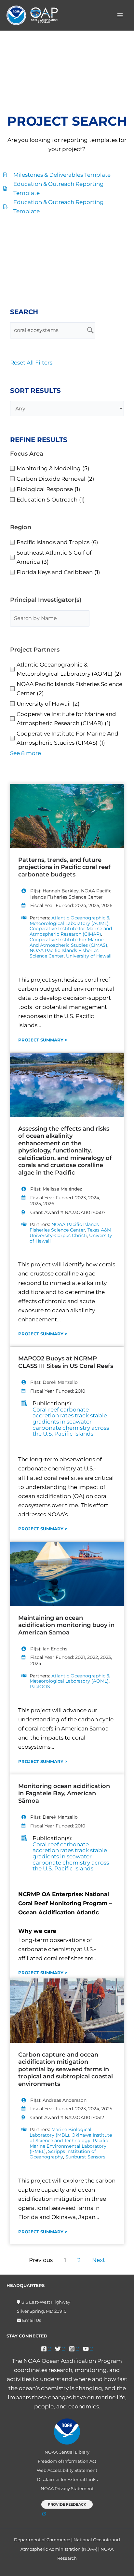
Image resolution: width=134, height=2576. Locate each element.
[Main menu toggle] (120, 15)
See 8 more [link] (26, 753)
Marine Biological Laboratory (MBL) (60, 2132)
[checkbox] (67, 468)
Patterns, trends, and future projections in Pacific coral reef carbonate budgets (64, 867)
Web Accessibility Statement (67, 2470)
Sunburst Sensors (85, 2157)
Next (99, 2260)
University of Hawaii (89, 956)
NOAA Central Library (67, 2452)
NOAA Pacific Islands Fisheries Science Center (64, 953)
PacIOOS (40, 1687)
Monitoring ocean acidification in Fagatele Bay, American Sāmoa (64, 1793)
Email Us (31, 2320)
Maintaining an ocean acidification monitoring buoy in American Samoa (66, 1625)
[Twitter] (60, 2349)
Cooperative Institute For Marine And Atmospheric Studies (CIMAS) (68, 942)
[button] (67, 2508)
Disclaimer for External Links (67, 2480)
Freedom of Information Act (67, 2461)
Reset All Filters (31, 363)
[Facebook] (46, 2349)
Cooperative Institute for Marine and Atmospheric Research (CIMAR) (71, 931)
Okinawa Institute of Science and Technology (71, 2138)
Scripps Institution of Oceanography (63, 2154)
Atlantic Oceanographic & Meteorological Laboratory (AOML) (70, 921)
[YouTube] (88, 2349)
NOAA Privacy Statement (67, 2489)
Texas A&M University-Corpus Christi (70, 1233)
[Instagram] (74, 2349)
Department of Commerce (42, 2540)
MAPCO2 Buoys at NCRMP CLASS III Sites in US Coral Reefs (66, 1362)
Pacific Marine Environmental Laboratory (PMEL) (69, 2146)
